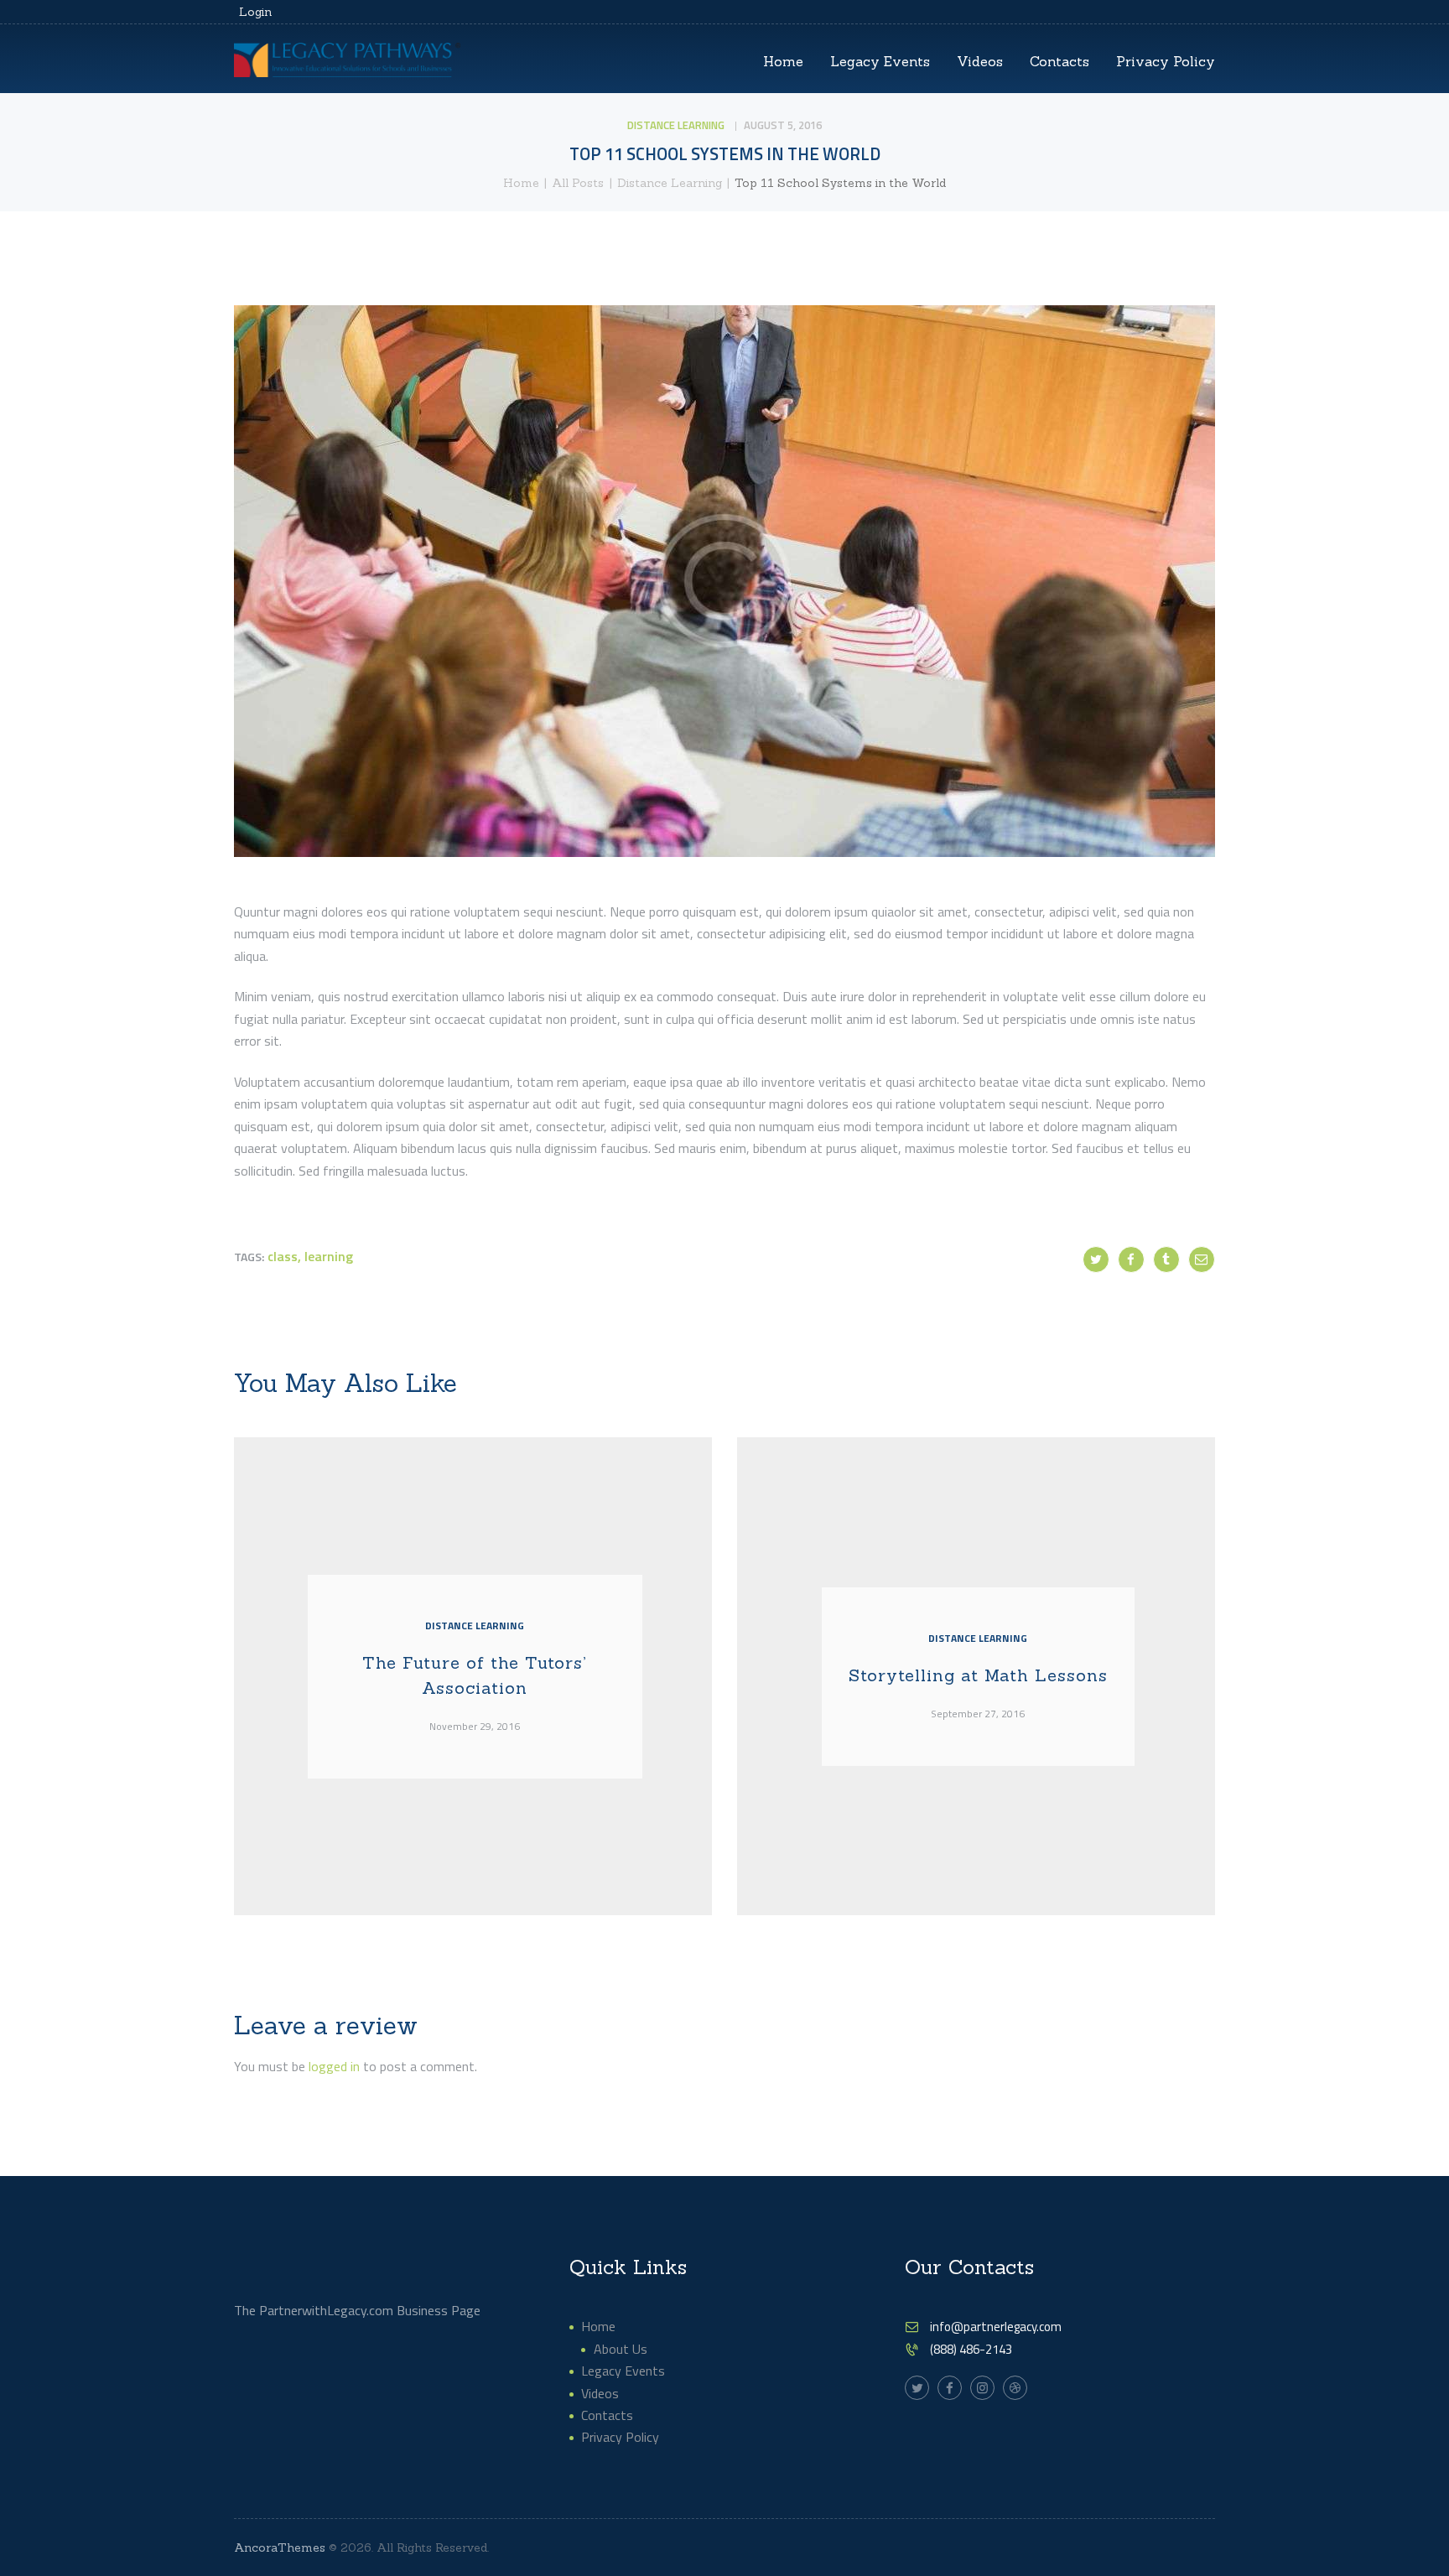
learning (329, 1256)
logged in (334, 2066)
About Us (621, 2349)
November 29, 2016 (475, 1727)
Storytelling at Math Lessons (978, 1675)
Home (521, 183)
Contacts (607, 2415)
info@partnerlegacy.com (996, 2327)
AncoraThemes (280, 2547)
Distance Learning (676, 125)
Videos (600, 2393)
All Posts (578, 183)
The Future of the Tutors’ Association (475, 1675)
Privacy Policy (620, 2437)
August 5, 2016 (783, 125)
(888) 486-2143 (971, 2349)
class (283, 1256)
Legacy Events (623, 2371)
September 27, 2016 (978, 1714)
